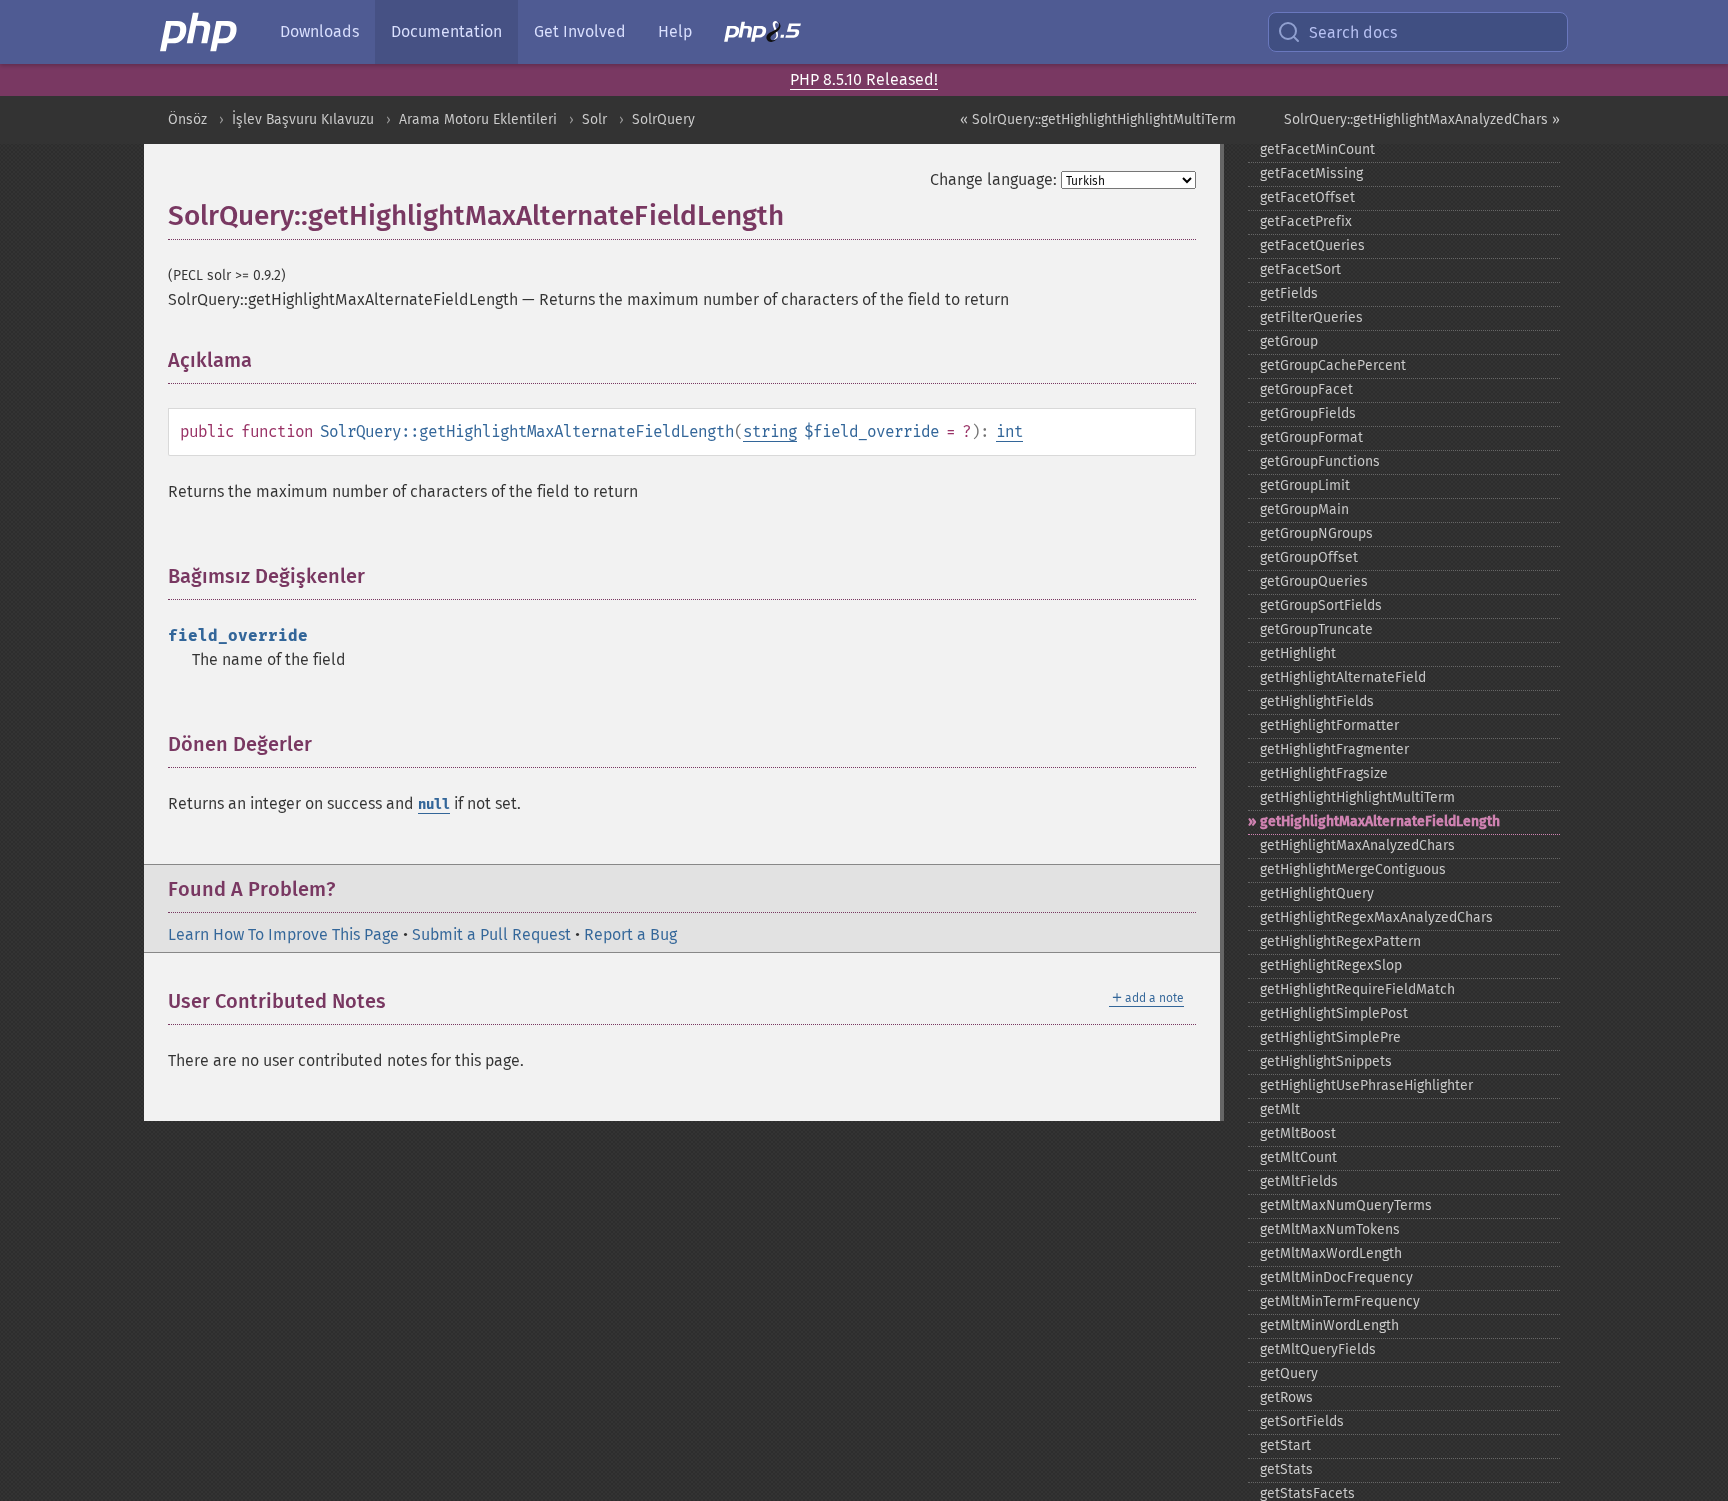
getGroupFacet (1306, 389)
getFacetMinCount (1317, 149)
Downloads (319, 31)
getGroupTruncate (1316, 629)
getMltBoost (1298, 1133)
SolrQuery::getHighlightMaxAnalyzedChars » (1422, 119)
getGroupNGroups (1316, 533)
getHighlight (1298, 653)
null (434, 804)
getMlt (1280, 1109)
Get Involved (580, 31)
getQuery (1289, 1373)
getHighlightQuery (1317, 893)
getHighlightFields (1317, 701)
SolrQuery (663, 119)
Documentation (446, 31)
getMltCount (1298, 1157)
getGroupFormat (1311, 437)
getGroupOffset (1309, 557)
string (770, 431)
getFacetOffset (1307, 197)
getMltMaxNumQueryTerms (1346, 1205)
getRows (1286, 1397)
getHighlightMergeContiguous (1353, 869)
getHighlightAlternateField (1343, 677)
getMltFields (1299, 1181)
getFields (1289, 293)
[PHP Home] (200, 32)
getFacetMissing (1311, 173)
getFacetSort (1300, 269)
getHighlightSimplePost (1334, 1013)
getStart (1285, 1445)
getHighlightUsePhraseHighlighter (1366, 1085)
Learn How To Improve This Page (283, 934)
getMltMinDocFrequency (1336, 1277)
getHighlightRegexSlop (1331, 965)
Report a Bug (630, 934)
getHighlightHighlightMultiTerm (1357, 797)
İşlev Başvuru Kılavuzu (303, 119)
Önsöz (187, 119)
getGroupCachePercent (1333, 365)
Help (675, 31)
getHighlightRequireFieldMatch (1357, 989)
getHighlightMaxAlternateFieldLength (1380, 821)
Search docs (1353, 32)
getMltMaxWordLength (1331, 1253)
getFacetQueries (1312, 245)
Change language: (993, 179)
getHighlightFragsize (1324, 773)
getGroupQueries (1314, 581)
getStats (1286, 1469)
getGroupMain (1304, 509)
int (1009, 431)
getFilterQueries (1311, 317)
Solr (594, 119)
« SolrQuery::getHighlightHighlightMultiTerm (1098, 119)
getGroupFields (1308, 413)
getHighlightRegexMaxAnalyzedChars (1376, 917)
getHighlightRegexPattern (1340, 941)
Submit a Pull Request (491, 934)
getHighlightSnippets (1326, 1061)
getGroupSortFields (1321, 605)
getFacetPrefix (1306, 221)
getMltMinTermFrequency (1340, 1301)
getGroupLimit (1305, 485)
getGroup (1289, 341)
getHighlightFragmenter (1334, 749)
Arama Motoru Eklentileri (478, 119)
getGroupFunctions (1320, 461)
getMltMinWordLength (1329, 1325)
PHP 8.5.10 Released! (864, 79)
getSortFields (1302, 1421)
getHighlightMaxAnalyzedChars (1357, 845)
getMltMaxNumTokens (1330, 1229)
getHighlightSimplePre (1330, 1037)
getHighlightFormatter (1329, 725)
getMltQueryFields (1318, 1349)
